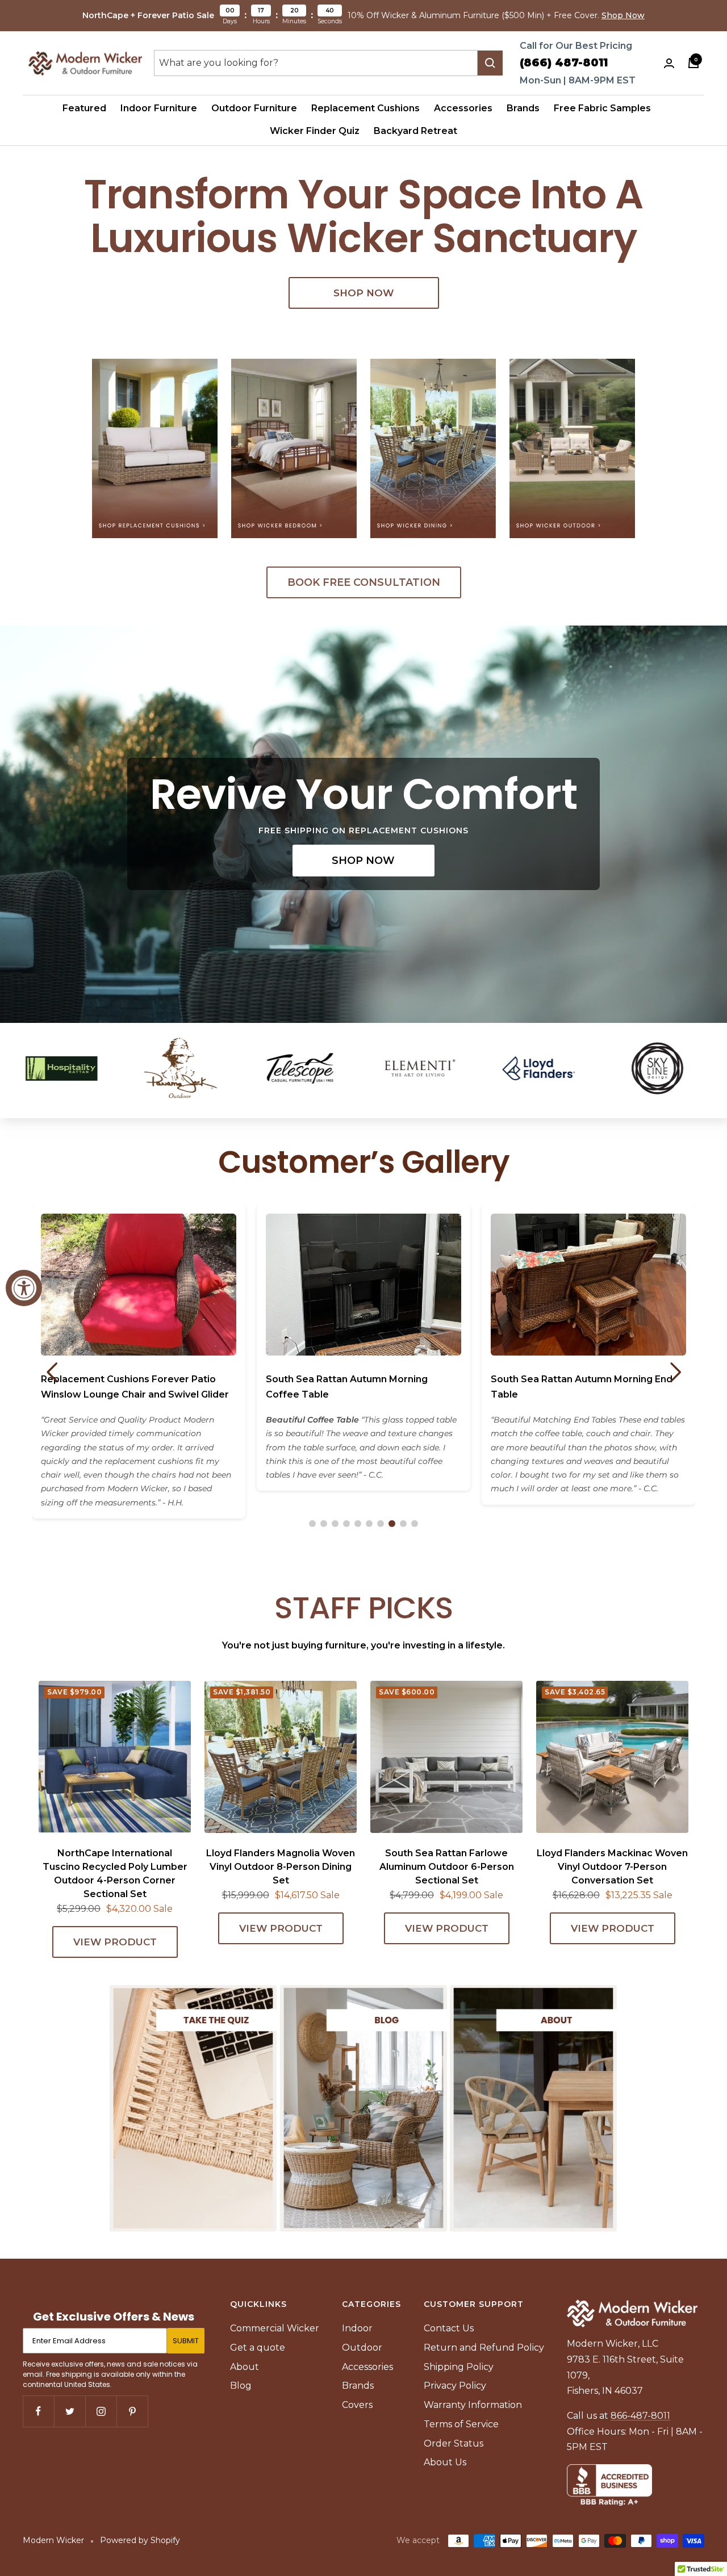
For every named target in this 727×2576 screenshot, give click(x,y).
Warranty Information (473, 2405)
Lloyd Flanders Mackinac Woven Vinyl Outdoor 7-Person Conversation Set (612, 1867)
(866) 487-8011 (564, 63)
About (245, 2367)
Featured (84, 108)
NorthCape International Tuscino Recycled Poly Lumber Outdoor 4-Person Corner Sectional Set (115, 1874)
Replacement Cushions (365, 108)
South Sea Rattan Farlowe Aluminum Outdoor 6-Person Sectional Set (447, 1867)
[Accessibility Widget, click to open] (24, 1288)
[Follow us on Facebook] (38, 2411)
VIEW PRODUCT (115, 1942)
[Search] (490, 63)
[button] (312, 1524)
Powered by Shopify (140, 2540)
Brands (523, 108)
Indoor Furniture (159, 108)
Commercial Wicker (275, 2328)
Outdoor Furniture (254, 108)
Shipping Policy (459, 2367)
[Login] (669, 63)
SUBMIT (186, 2341)
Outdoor (362, 2348)
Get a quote (258, 2348)
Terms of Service (461, 2424)
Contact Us (449, 2328)
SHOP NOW (363, 293)
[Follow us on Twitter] (70, 2411)
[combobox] (316, 63)
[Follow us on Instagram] (101, 2411)
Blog (241, 2386)
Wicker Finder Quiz (315, 131)
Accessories (463, 108)
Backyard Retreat (415, 131)
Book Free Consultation (364, 582)
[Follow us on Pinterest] (132, 2411)
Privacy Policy (455, 2386)
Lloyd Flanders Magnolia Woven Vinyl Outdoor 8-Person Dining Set (281, 1867)
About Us (445, 2462)
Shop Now (623, 15)
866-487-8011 (640, 2416)
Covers (357, 2405)
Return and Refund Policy (484, 2348)
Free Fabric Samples (602, 108)
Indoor (357, 2328)
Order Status (454, 2443)
